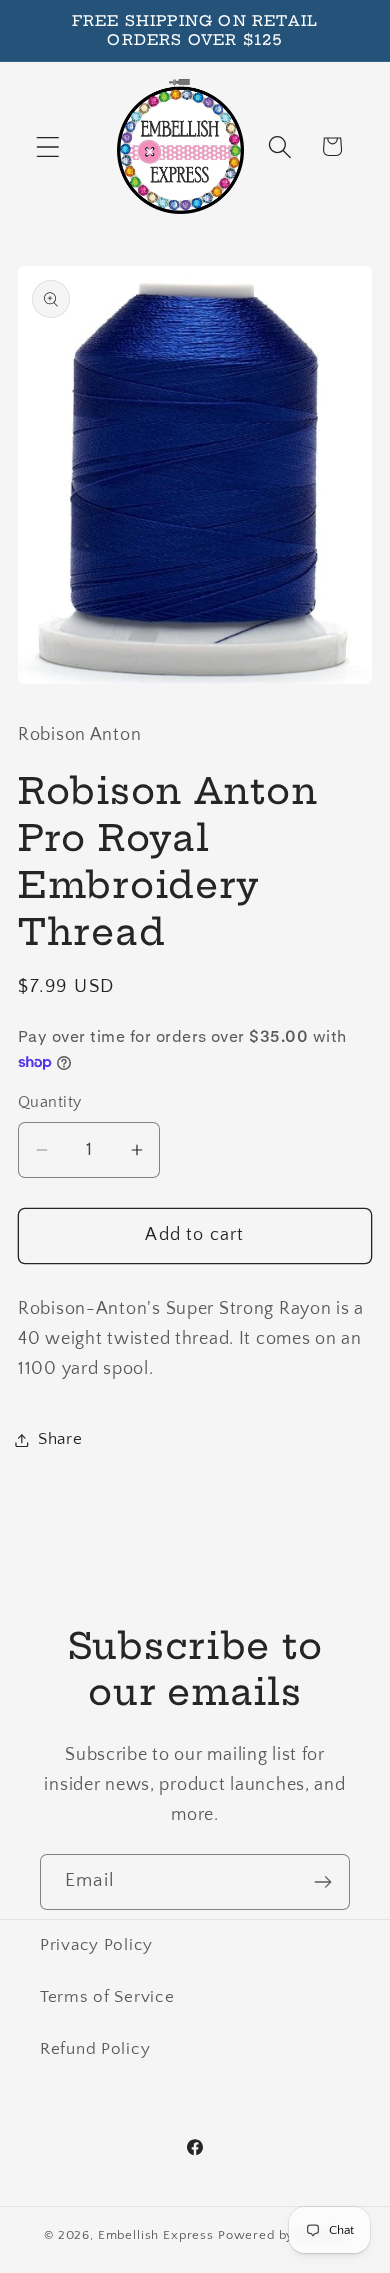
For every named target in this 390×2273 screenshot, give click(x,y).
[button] (48, 146)
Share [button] (60, 1439)
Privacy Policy (96, 1945)
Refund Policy (95, 2049)
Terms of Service (107, 1997)
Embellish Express (156, 2235)
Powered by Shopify (282, 2235)
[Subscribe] (322, 1882)
